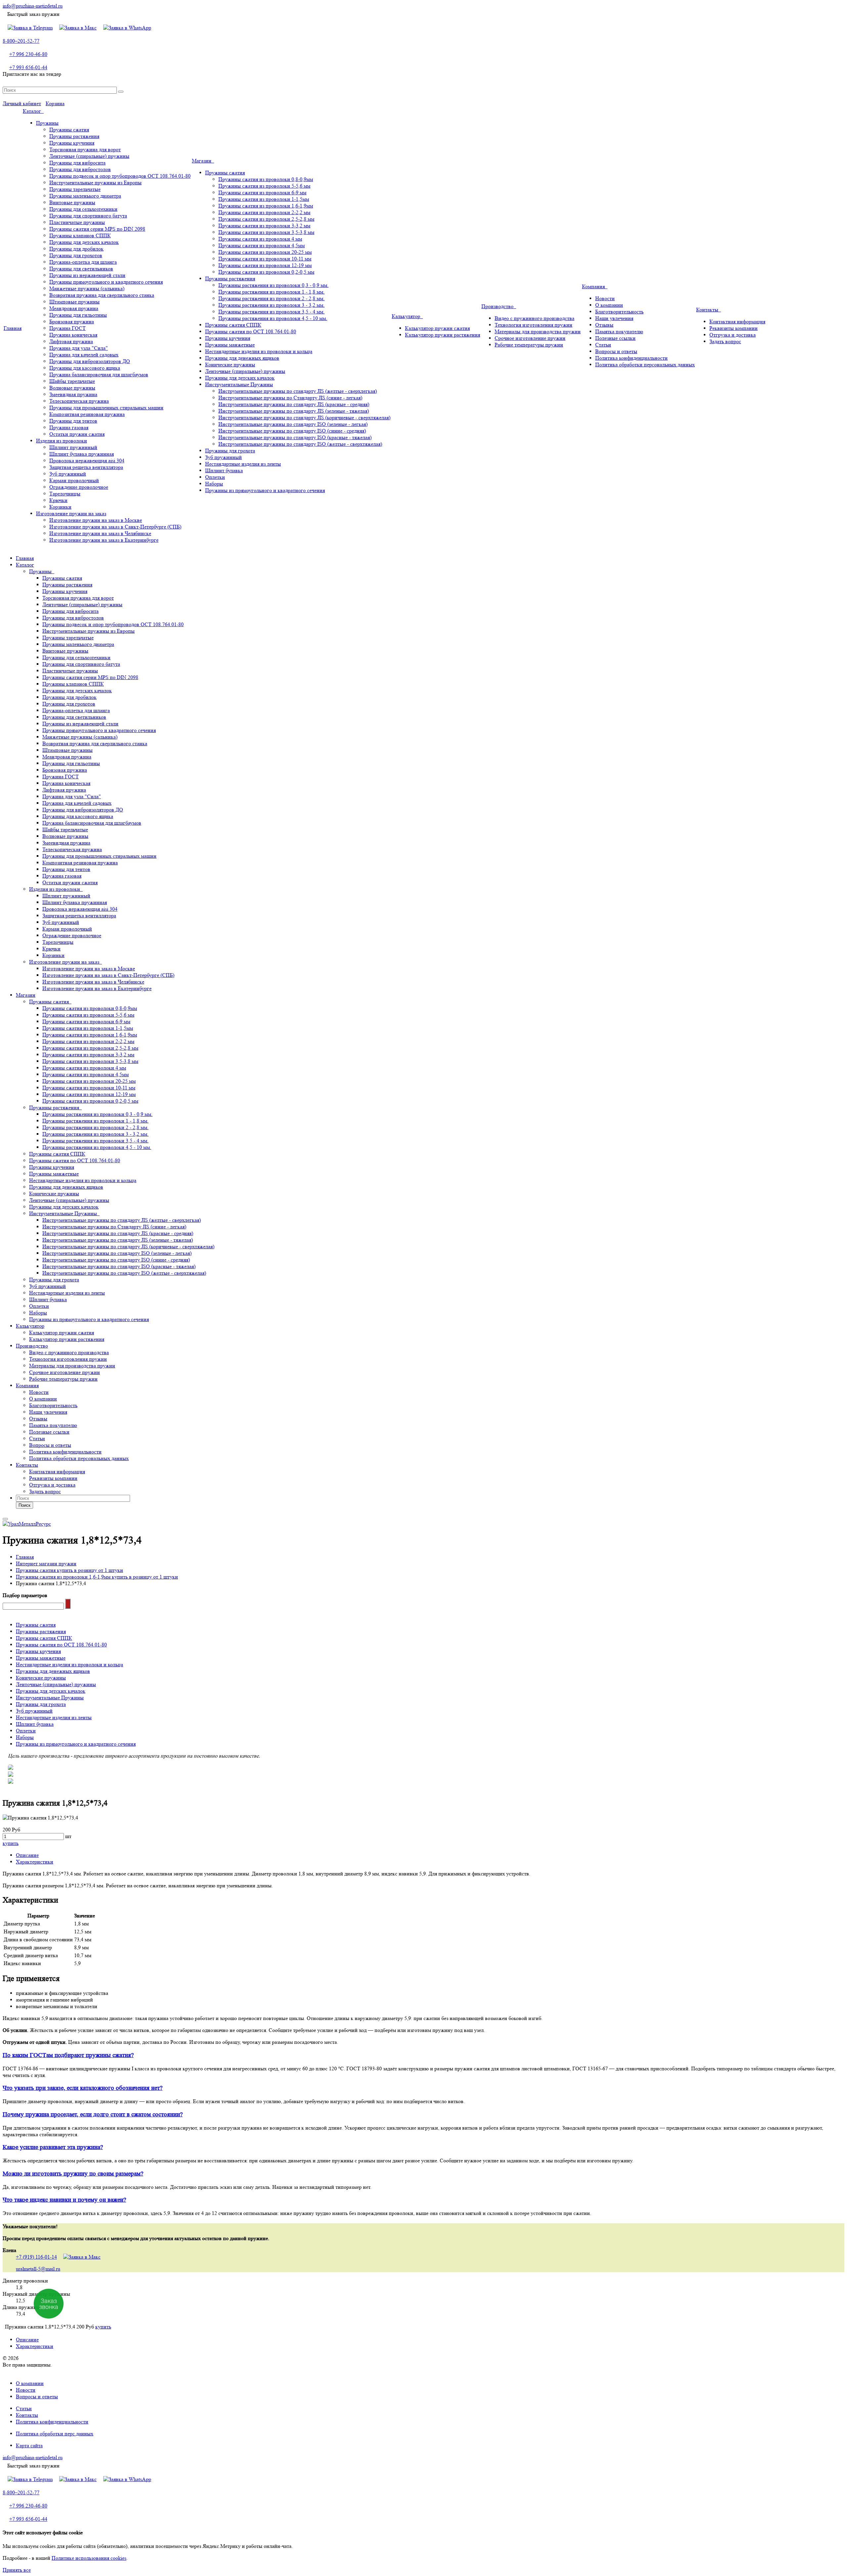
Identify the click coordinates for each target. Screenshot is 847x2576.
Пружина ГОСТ (67, 328)
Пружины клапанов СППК (80, 235)
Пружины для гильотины (78, 315)
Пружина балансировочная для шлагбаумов (99, 374)
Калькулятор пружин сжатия (437, 328)
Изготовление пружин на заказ (71, 513)
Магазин (203, 161)
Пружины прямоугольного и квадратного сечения (106, 282)
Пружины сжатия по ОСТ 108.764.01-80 (251, 331)
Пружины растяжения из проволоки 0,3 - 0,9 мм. (273, 285)
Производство (499, 306)
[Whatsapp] (127, 28)
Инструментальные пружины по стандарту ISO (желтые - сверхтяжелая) (300, 444)
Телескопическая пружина (79, 401)
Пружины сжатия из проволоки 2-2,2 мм (264, 212)
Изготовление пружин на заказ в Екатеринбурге (104, 540)
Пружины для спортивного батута (88, 216)
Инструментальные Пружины (239, 384)
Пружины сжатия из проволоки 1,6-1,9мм (266, 206)
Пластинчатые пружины (77, 222)
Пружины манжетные (230, 345)
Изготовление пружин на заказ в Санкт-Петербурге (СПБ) (115, 527)
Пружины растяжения (74, 136)
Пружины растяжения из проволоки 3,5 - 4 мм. (271, 312)
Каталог (33, 111)
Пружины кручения (72, 143)
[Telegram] (30, 28)
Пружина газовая (69, 427)
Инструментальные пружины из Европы (95, 183)
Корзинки (60, 507)
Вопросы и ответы (616, 351)
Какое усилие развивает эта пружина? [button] (53, 2147)
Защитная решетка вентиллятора (86, 467)
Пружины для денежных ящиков (242, 358)
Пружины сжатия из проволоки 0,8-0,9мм (266, 179)
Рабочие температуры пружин (529, 345)
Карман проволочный (74, 480)
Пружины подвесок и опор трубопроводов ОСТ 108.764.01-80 (120, 176)
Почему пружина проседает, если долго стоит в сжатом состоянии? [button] (93, 2115)
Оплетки (215, 477)
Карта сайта (29, 2445)
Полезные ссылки (615, 338)
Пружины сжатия (69, 130)
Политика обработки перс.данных (55, 2434)
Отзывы (604, 325)
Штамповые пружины (74, 302)
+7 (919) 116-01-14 (36, 2257)
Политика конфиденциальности (631, 358)
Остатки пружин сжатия (77, 434)
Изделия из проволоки (62, 441)
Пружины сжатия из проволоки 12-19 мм (265, 265)
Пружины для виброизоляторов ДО (90, 361)
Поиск (24, 1505)
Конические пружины (230, 365)
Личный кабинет (22, 103)
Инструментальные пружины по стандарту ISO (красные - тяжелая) (295, 437)
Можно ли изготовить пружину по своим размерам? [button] (73, 2174)
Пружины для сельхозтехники (83, 209)
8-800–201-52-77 (21, 41)
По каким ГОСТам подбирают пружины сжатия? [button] (68, 2055)
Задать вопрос (725, 341)
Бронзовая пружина (72, 322)
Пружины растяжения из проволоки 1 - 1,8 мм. (271, 292)
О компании (609, 305)
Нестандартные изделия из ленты (243, 464)
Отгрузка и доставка (733, 335)
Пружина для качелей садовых (84, 355)
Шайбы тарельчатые (72, 381)
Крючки (58, 500)
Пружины (47, 123)
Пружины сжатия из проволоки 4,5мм (262, 245)
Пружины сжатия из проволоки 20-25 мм (265, 252)
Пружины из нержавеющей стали (87, 275)
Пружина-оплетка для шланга (83, 262)
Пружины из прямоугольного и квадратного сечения (265, 490)
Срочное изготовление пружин (530, 338)
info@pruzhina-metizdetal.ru (33, 6)
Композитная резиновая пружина (87, 414)
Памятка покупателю (619, 331)
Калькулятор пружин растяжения (443, 335)
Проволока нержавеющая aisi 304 (87, 460)
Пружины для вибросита (77, 163)
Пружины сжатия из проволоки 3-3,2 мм (264, 226)
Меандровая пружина (74, 308)
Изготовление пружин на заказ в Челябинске (100, 533)
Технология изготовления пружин (534, 325)
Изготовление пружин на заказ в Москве (96, 520)
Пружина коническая (73, 335)
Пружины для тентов (73, 421)
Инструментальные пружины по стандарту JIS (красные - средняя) (294, 404)
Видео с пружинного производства (535, 318)
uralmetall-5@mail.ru (38, 2269)
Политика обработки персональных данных (645, 365)
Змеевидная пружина (73, 394)
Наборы (214, 484)
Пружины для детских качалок (84, 242)
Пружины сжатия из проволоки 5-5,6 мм (264, 186)
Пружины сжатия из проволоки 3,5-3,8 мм (266, 232)
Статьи (603, 345)
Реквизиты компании (734, 328)
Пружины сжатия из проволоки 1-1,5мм (264, 199)
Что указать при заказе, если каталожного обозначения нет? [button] (83, 2088)
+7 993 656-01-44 (28, 67)
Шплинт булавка (224, 470)
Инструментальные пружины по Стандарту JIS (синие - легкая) (290, 398)
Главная (13, 328)
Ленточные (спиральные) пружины (89, 156)
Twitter (423, 82)
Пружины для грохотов (76, 255)
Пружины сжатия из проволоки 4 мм (260, 239)
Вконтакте (414, 82)
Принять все (17, 2570)
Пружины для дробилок (76, 249)
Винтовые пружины (72, 202)
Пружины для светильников (81, 269)
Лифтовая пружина (71, 341)
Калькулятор (407, 316)
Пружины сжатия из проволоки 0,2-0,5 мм (266, 272)
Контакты (709, 310)
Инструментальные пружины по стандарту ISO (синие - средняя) (292, 431)
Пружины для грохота (230, 451)
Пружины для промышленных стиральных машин (106, 408)
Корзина (55, 103)
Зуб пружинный (68, 474)
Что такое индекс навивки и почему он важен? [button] (64, 2200)
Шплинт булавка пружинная (82, 454)
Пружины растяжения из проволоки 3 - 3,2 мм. (271, 305)
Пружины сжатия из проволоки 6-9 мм (262, 192)
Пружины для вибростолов (80, 169)
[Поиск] (121, 92)
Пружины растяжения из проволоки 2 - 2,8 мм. (271, 298)
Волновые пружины (72, 388)
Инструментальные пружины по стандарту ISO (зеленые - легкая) (293, 424)
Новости (605, 298)
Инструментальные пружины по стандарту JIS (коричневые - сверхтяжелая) (304, 417)
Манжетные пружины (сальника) (87, 288)
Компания (595, 286)
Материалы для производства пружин (538, 331)
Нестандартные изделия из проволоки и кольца (259, 351)
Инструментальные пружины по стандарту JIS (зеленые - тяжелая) (294, 411)
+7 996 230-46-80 (28, 54)
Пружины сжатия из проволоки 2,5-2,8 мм (266, 219)
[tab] (423, 2055)
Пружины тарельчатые (75, 189)
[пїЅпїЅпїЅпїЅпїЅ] (68, 1604)
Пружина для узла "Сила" (79, 348)
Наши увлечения (614, 318)
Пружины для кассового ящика (85, 368)
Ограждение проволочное (79, 487)
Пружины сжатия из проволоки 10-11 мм (265, 259)
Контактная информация (737, 322)
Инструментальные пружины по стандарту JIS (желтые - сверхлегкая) (298, 391)
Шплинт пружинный (73, 447)
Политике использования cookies (89, 2558)
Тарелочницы (65, 494)
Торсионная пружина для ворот (85, 149)
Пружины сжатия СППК (233, 325)
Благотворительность (619, 312)
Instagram (433, 82)
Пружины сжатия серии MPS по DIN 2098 (97, 229)
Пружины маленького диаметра (85, 196)
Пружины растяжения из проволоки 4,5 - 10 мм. (273, 318)
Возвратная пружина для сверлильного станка (102, 295)
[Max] (78, 28)
